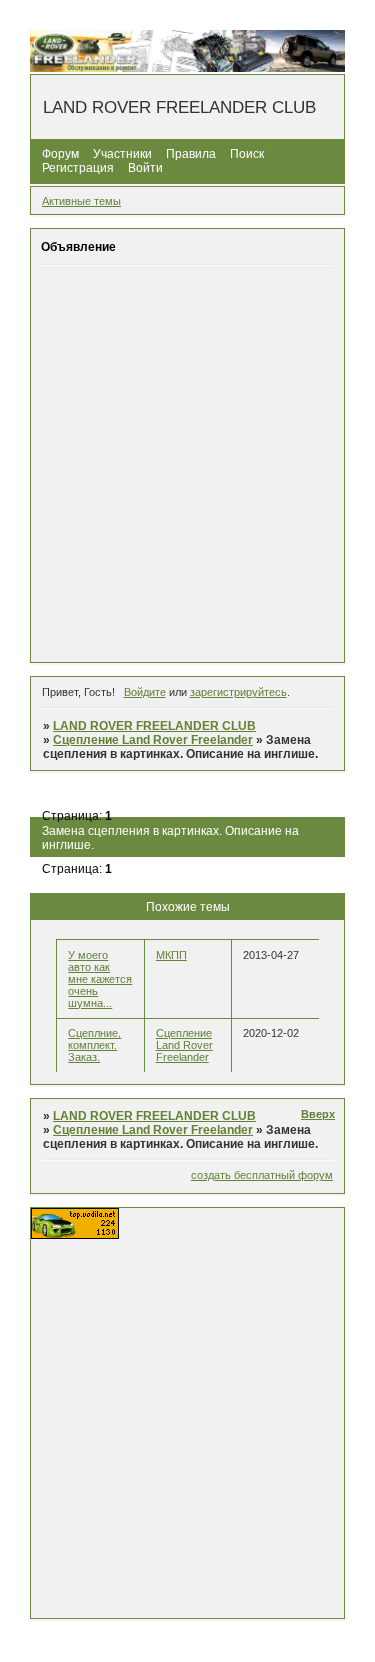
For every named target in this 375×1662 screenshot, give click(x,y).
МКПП (171, 955)
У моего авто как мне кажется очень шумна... (100, 979)
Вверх (318, 1114)
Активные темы (81, 201)
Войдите (145, 692)
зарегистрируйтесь (238, 692)
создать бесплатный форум (262, 1175)
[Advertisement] (187, 463)
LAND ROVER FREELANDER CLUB (154, 726)
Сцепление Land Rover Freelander (153, 740)
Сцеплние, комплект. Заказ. (94, 1045)
